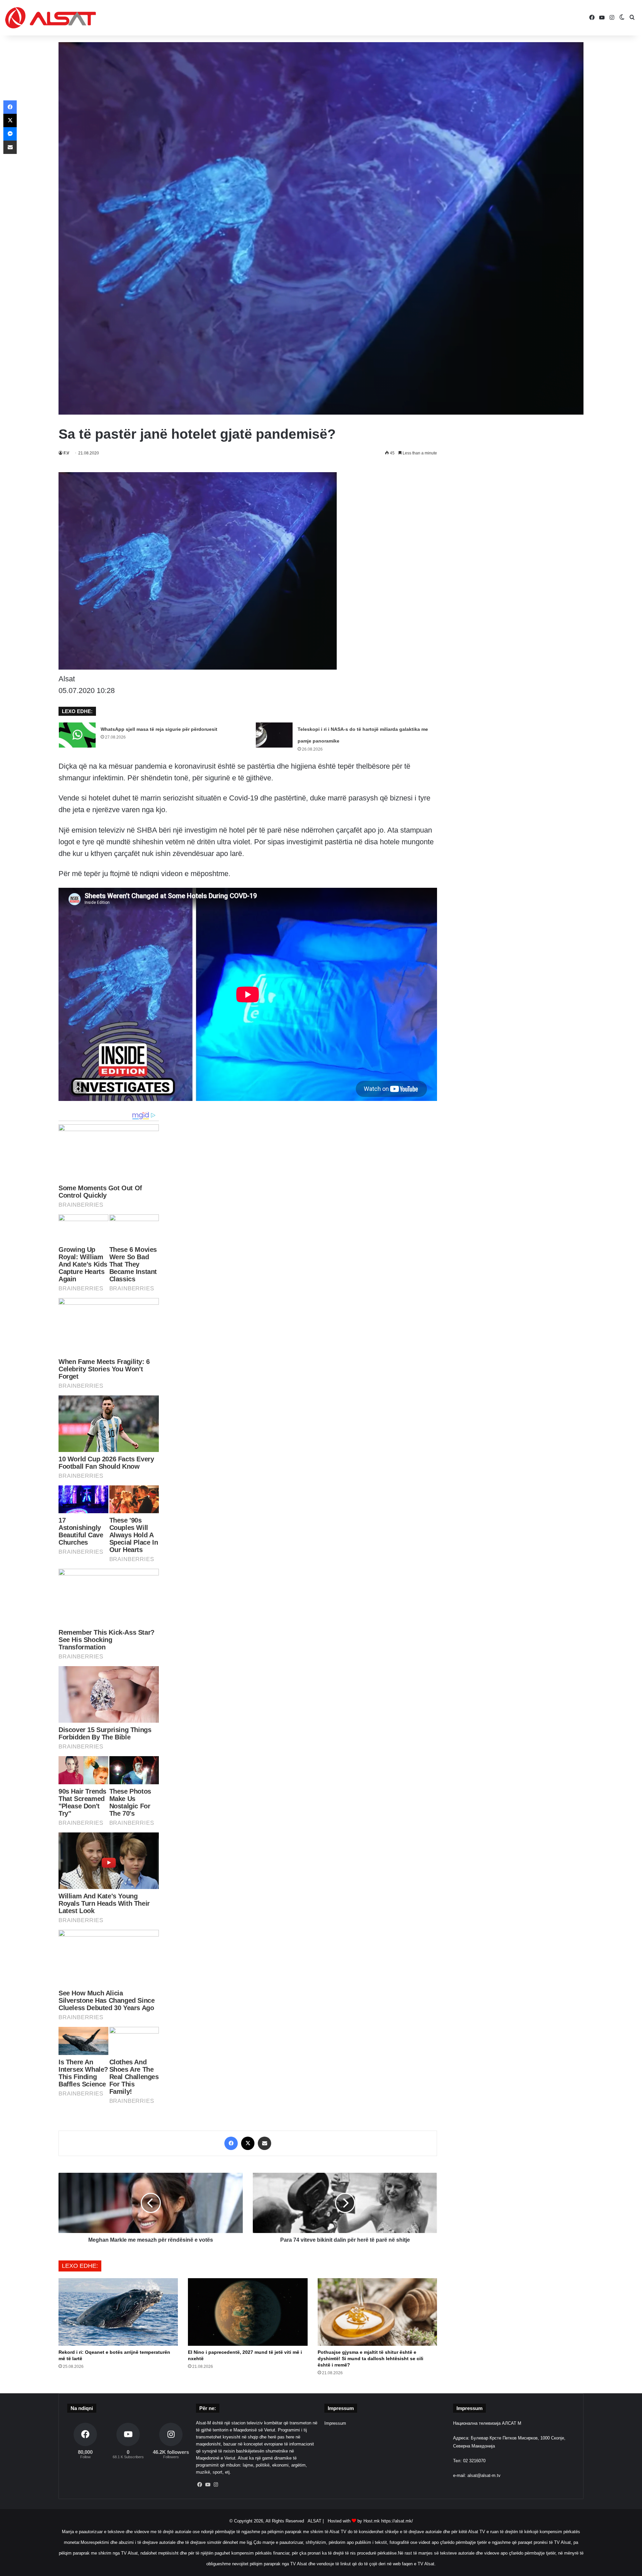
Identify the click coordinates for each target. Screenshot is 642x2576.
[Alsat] (50, 18)
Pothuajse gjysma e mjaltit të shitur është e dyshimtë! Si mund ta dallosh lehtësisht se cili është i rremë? (370, 2358)
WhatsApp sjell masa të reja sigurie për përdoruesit (159, 729)
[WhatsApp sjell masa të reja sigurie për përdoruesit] (77, 735)
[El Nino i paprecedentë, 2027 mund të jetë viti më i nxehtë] (248, 2312)
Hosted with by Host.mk (354, 2521)
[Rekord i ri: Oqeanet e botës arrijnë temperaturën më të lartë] (118, 2312)
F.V (66, 453)
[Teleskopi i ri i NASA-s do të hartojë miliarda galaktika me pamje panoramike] (274, 735)
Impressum (335, 2423)
